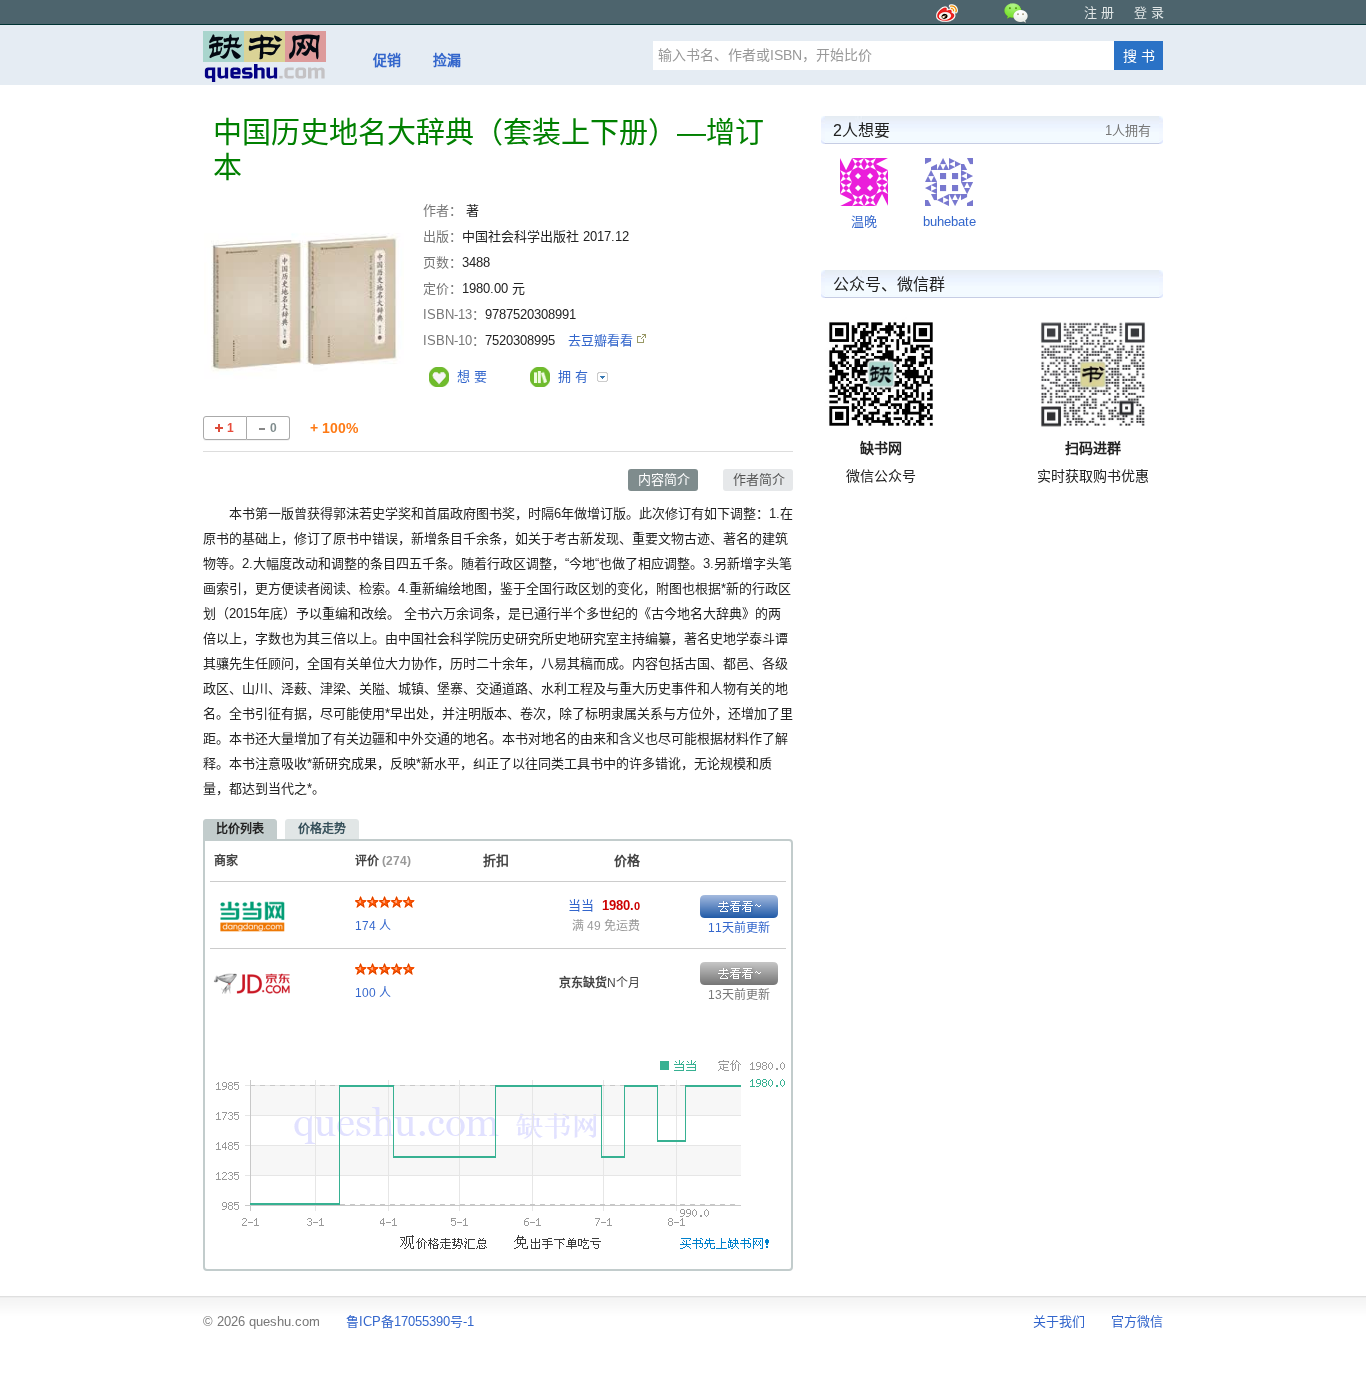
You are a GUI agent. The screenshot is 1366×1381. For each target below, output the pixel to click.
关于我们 (1059, 1321)
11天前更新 (739, 928)
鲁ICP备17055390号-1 (410, 1321)
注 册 (1099, 12)
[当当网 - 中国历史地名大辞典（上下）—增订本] (252, 911)
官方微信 (1137, 1321)
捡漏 (447, 60)
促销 (387, 60)
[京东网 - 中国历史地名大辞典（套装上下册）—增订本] (252, 978)
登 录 (1149, 12)
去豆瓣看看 (602, 340)
